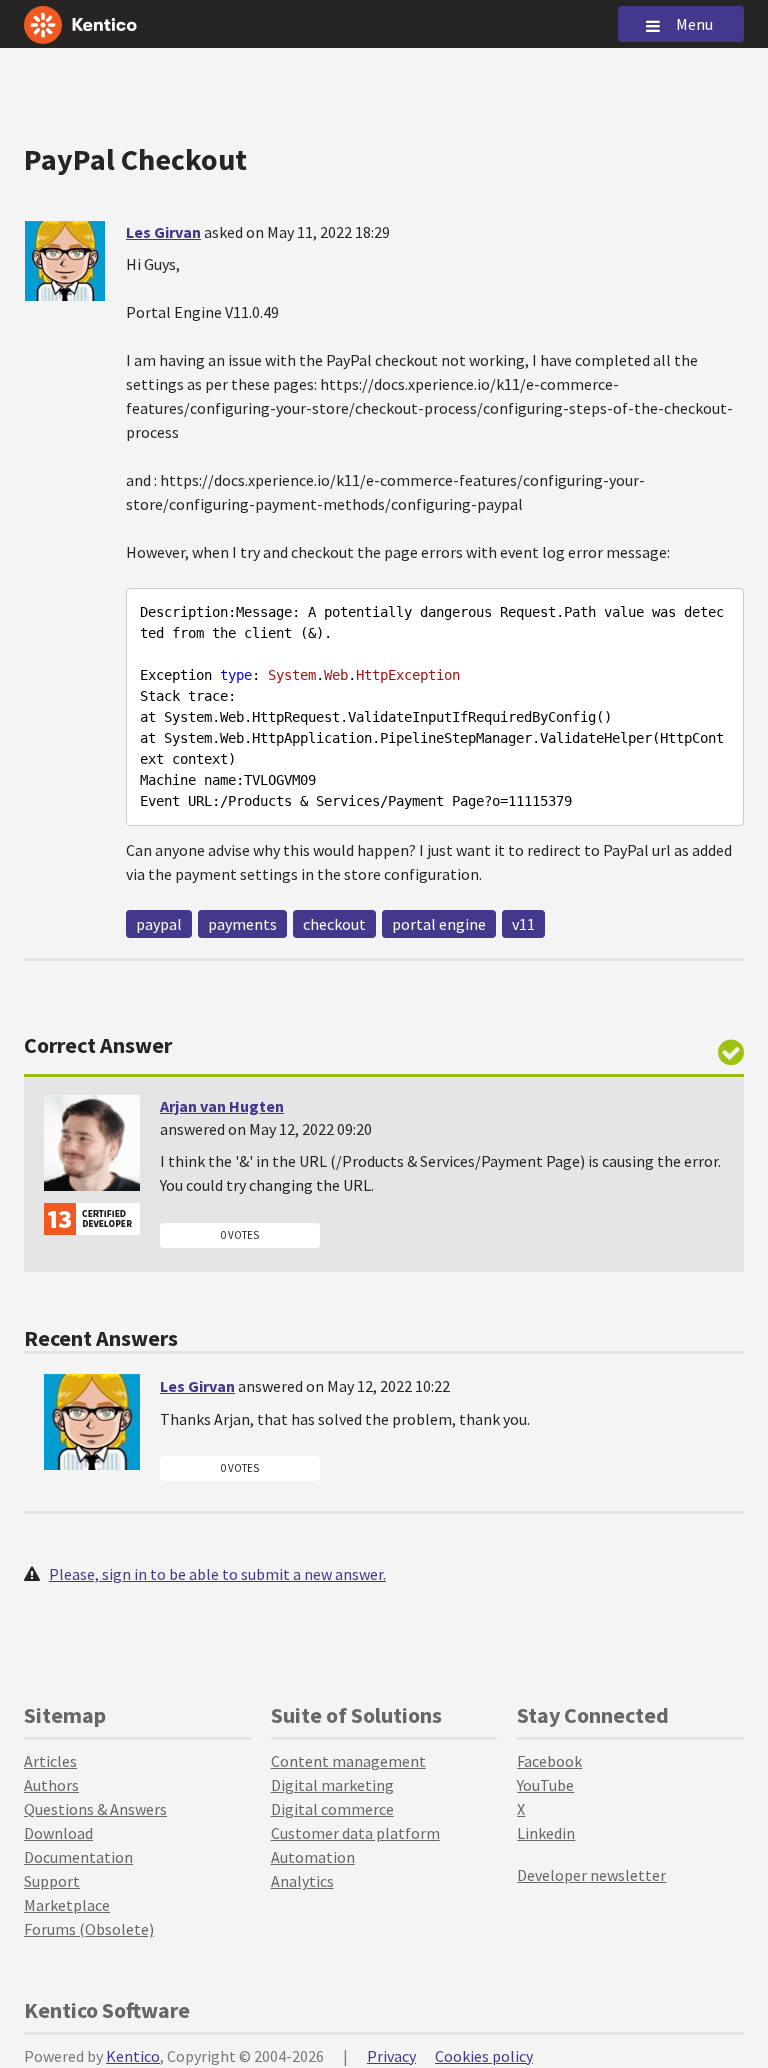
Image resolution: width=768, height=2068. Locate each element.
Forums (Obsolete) (89, 1929)
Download (58, 1833)
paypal (159, 924)
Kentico (133, 2056)
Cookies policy (484, 2056)
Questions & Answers (95, 1809)
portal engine (439, 924)
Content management (348, 1761)
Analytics (302, 1881)
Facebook (549, 1761)
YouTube (545, 1785)
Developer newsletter (591, 1875)
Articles (50, 1761)
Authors (51, 1785)
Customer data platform (355, 1833)
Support (52, 1881)
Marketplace (67, 1905)
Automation (313, 1857)
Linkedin (546, 1833)
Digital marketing (332, 1785)
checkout (334, 924)
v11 (523, 924)
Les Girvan (163, 232)
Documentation (78, 1857)
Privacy (391, 2056)
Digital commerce (332, 1809)
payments (242, 924)
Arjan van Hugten (222, 1106)
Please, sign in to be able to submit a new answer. (217, 1574)
